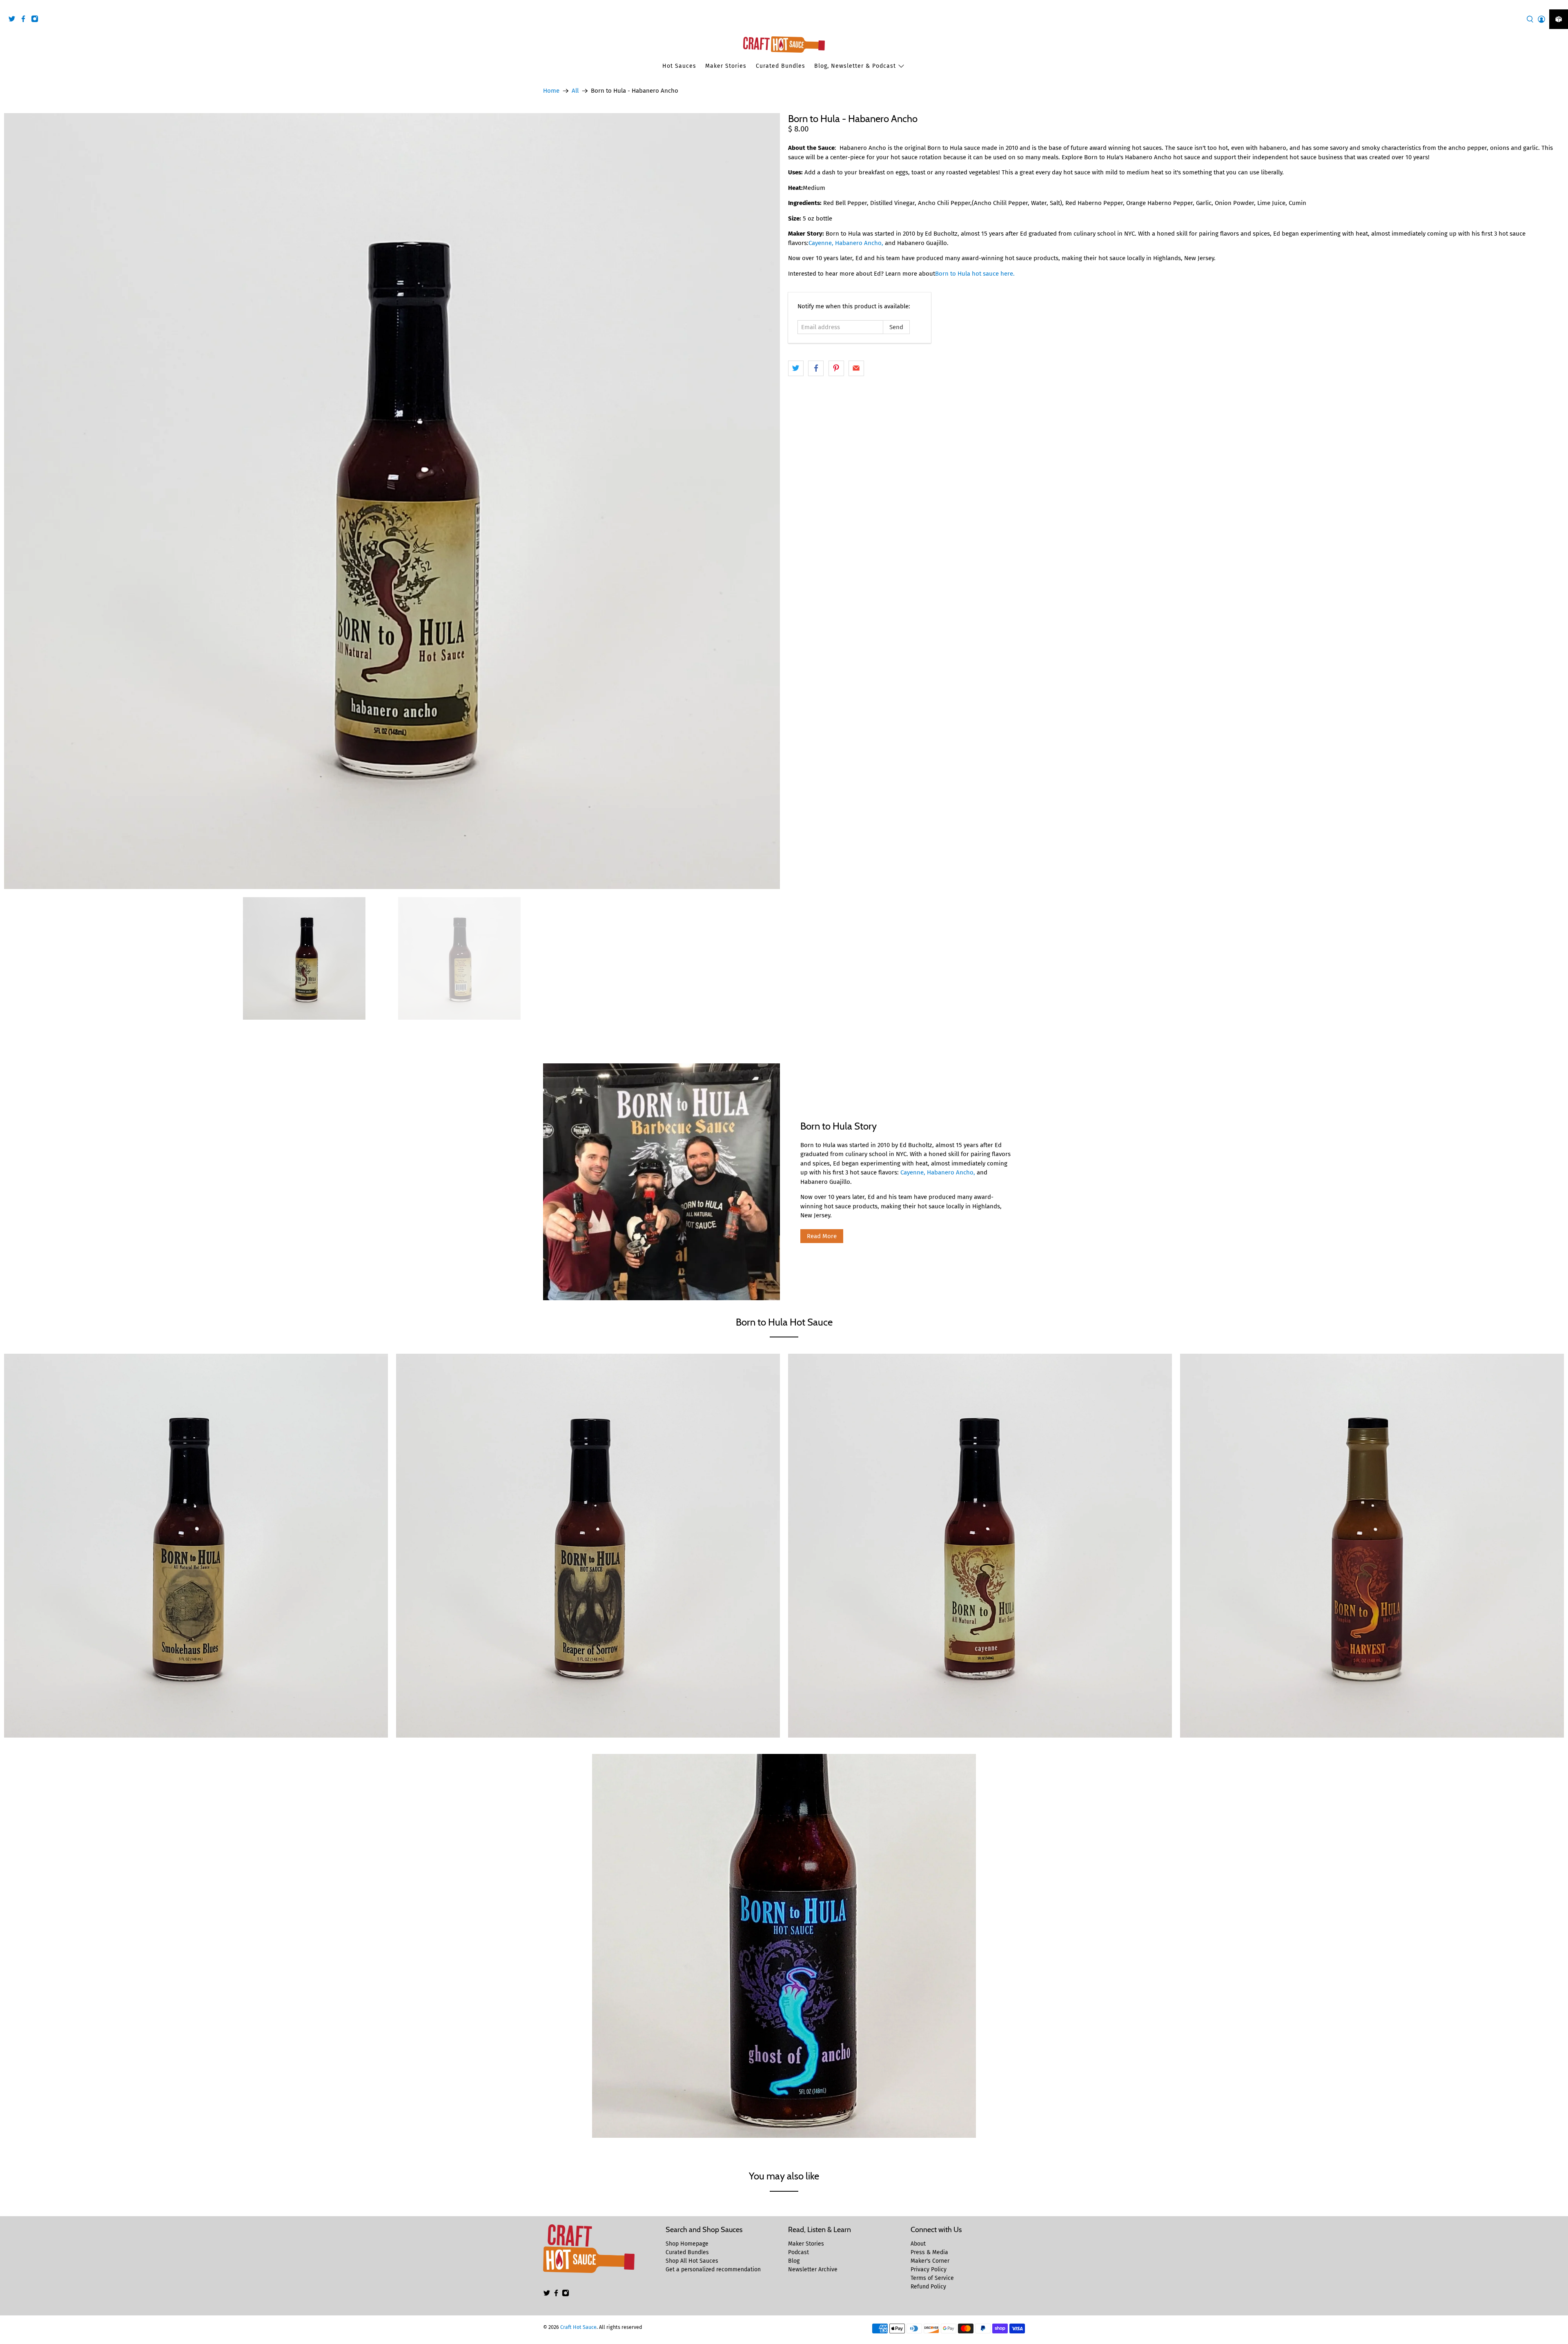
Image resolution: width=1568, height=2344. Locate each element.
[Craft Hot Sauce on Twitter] (14, 20)
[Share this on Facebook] (816, 368)
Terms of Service (932, 2278)
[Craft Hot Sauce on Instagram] (37, 20)
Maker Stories (726, 66)
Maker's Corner (930, 2261)
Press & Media (929, 2252)
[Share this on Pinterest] (836, 368)
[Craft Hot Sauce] (784, 45)
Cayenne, (913, 1172)
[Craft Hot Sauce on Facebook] (25, 20)
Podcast (798, 2252)
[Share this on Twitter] (796, 368)
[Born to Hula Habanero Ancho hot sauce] (392, 501)
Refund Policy (928, 2287)
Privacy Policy (929, 2269)
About (918, 2244)
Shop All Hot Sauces (692, 2261)
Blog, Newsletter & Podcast (855, 66)
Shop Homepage (687, 2244)
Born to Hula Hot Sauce (784, 1322)
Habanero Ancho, (951, 1172)
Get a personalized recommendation (713, 2269)
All (575, 91)
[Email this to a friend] (856, 368)
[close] (1560, 4)
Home (551, 91)
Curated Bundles (781, 66)
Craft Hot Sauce (578, 2327)
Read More (822, 1236)
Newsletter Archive (813, 2269)
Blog (794, 2261)
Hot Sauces (679, 66)
